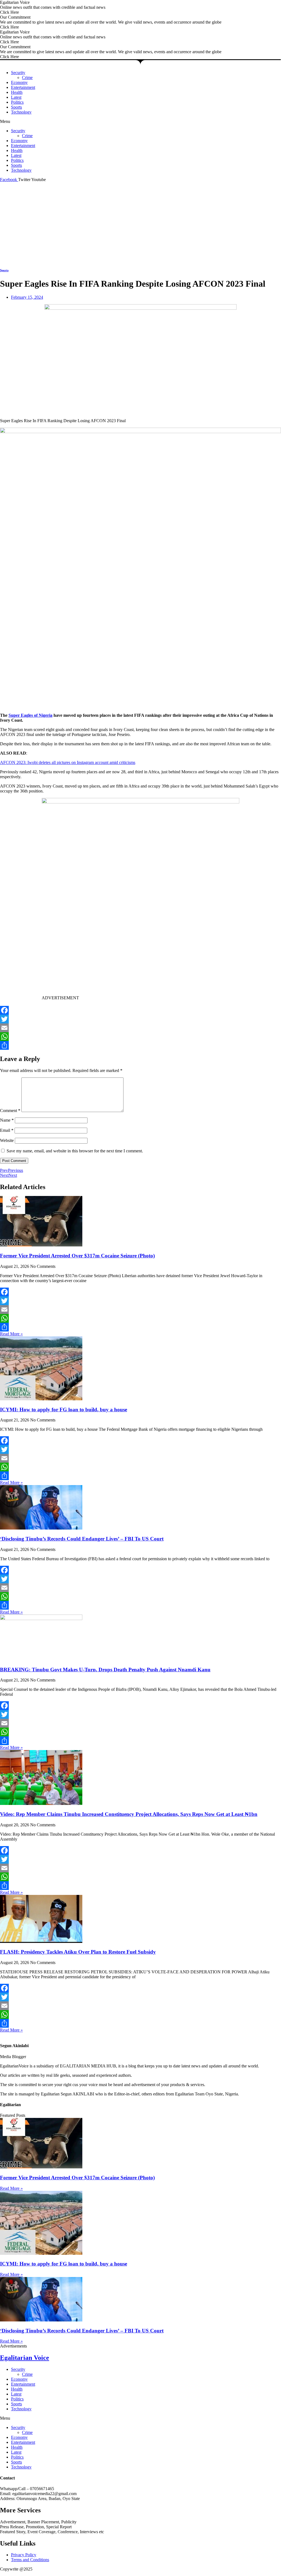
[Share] (140, 1045)
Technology (21, 112)
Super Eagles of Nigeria (30, 715)
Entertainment (23, 87)
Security (18, 73)
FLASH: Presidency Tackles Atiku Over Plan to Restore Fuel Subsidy (78, 1952)
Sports (16, 107)
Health (17, 92)
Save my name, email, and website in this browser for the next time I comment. (75, 1151)
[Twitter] (140, 1019)
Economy (19, 82)
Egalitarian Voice (25, 2358)
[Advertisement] (140, 223)
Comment (10, 1111)
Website (7, 1140)
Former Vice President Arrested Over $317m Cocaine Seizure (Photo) (77, 1256)
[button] (140, 122)
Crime (27, 77)
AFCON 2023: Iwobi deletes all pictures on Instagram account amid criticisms (68, 762)
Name (7, 1120)
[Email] (140, 1028)
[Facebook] (140, 1010)
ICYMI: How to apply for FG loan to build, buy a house (64, 1410)
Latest (16, 97)
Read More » (11, 1334)
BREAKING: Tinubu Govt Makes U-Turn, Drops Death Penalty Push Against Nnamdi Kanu (105, 1670)
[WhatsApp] (140, 1037)
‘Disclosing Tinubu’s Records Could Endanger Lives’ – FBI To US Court (82, 1539)
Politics (17, 102)
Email (7, 1130)
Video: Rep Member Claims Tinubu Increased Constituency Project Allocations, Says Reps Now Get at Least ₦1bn (129, 1814)
